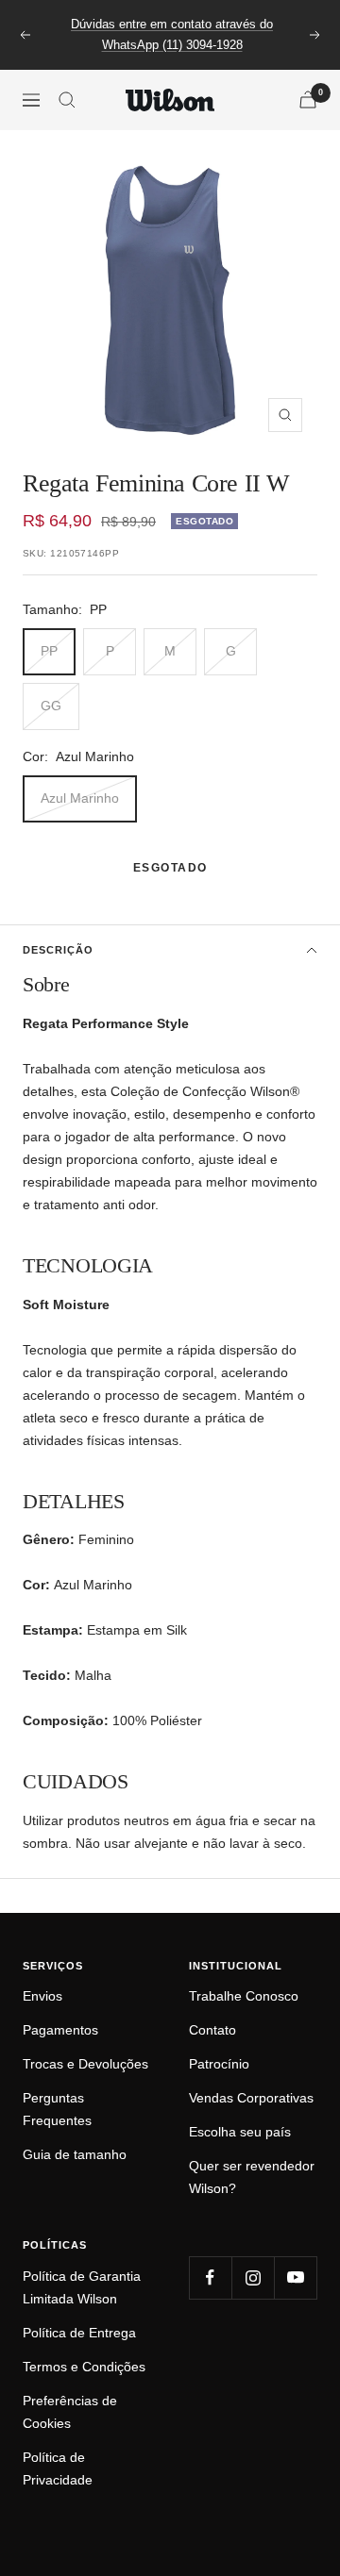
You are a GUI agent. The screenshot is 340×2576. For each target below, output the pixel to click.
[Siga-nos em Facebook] (210, 2277)
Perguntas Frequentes (57, 2109)
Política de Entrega (79, 2333)
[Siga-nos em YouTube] (295, 2277)
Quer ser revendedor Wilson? (252, 2177)
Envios (42, 1996)
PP (49, 651)
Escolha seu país (240, 2132)
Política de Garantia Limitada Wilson (82, 2287)
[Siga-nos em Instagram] (253, 2277)
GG (51, 706)
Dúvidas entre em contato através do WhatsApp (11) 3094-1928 (172, 34)
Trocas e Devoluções (85, 2064)
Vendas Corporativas (251, 2098)
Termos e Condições (84, 2367)
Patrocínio (219, 2064)
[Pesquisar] (67, 100)
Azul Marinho (80, 798)
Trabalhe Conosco (244, 1996)
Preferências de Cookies (70, 2412)
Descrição (58, 950)
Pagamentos (60, 2030)
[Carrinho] (308, 100)
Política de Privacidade (58, 2468)
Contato (212, 2030)
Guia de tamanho (75, 2154)
